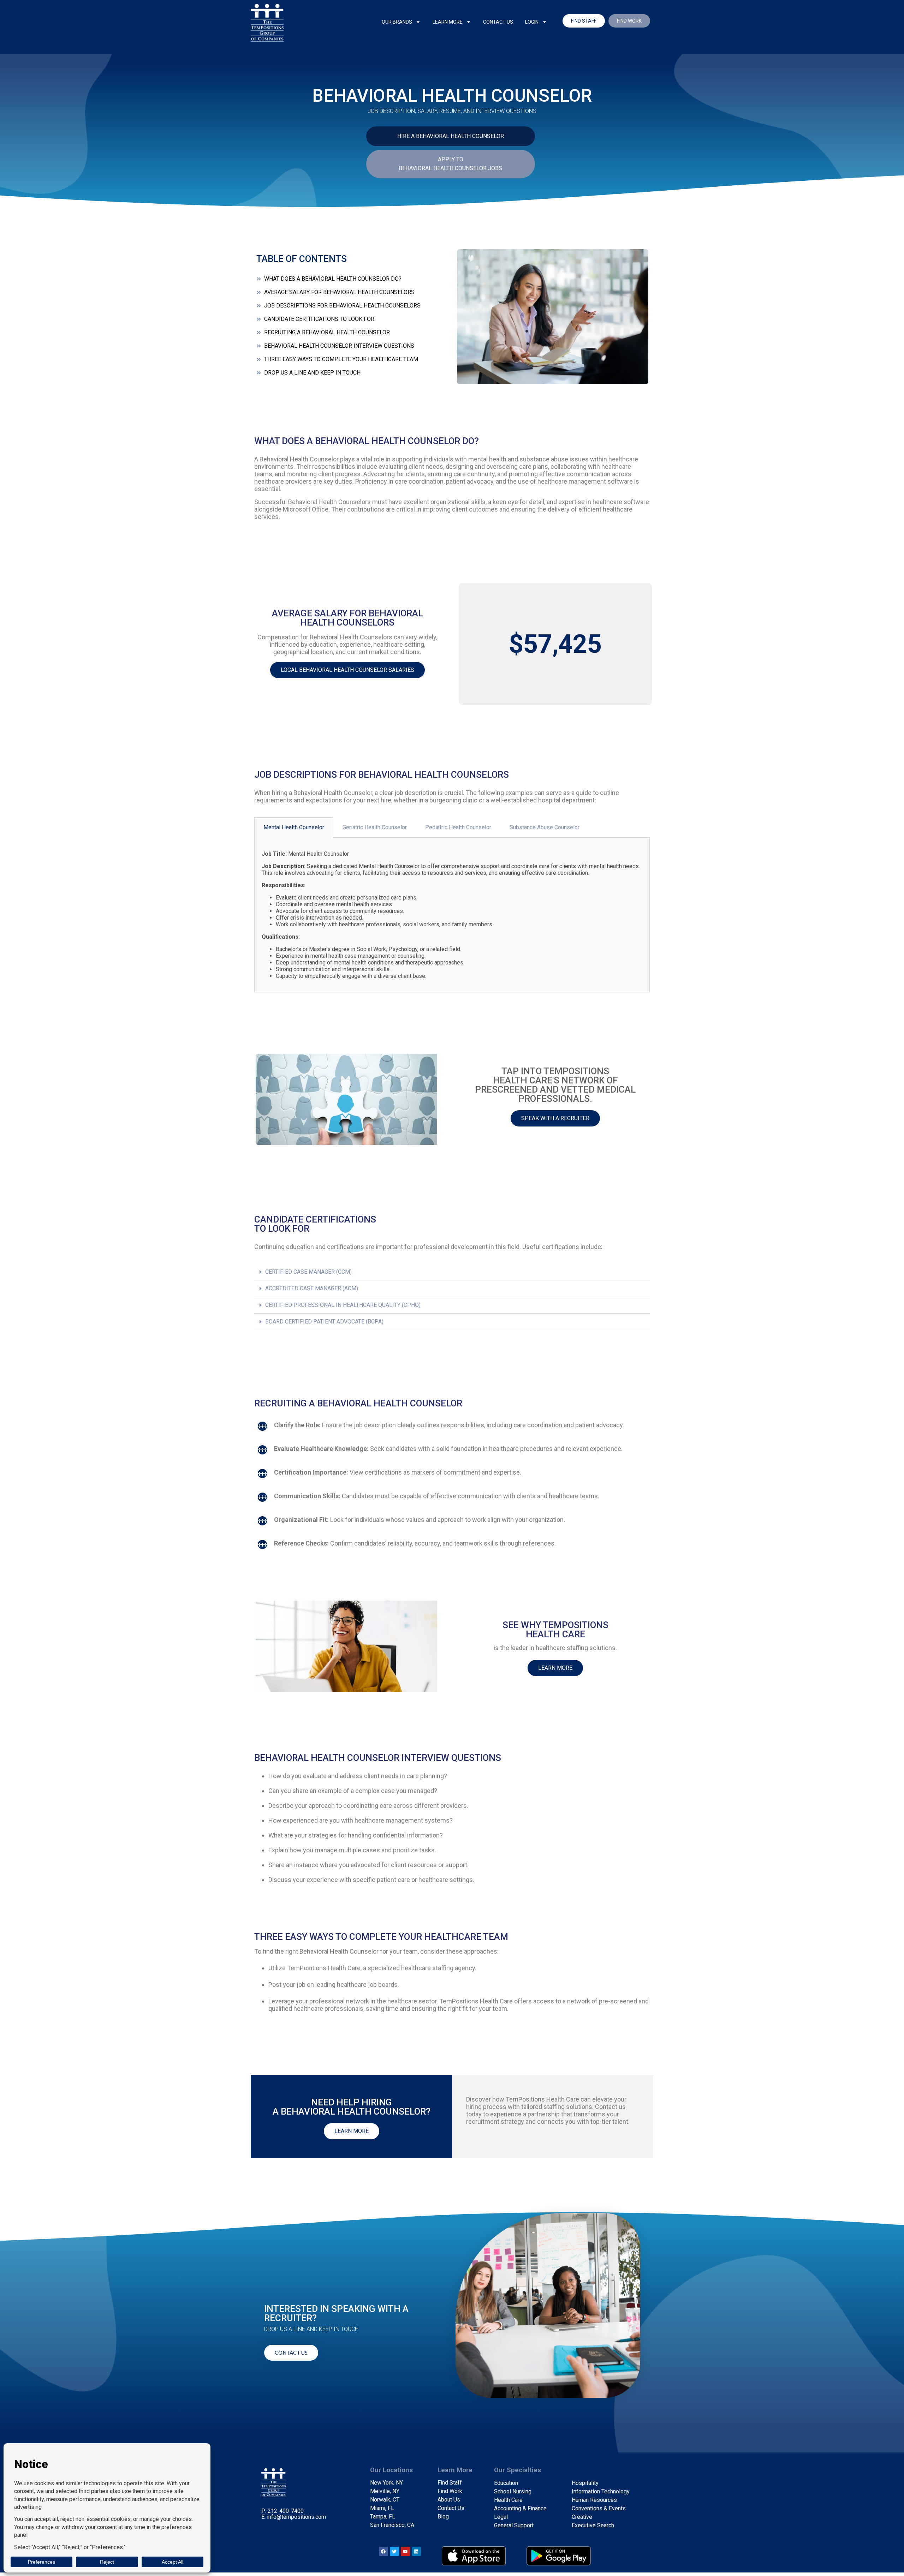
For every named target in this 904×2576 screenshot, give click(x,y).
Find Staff (450, 2483)
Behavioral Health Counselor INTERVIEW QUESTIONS (339, 346)
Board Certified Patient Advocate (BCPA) (324, 1322)
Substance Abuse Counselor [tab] (545, 827)
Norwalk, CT (385, 2500)
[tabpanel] (452, 915)
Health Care (508, 2500)
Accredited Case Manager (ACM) (312, 1288)
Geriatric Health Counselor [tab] (375, 827)
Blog (443, 2517)
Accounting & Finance (520, 2508)
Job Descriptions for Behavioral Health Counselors (342, 306)
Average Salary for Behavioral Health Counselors (339, 292)
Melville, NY (385, 2491)
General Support (514, 2525)
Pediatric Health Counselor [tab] (458, 827)
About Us (449, 2500)
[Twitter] (394, 2551)
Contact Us (498, 22)
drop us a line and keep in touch (312, 373)
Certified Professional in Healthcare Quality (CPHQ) (343, 1305)
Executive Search (593, 2525)
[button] (452, 1272)
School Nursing (513, 2491)
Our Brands (397, 22)
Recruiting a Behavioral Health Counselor (327, 332)
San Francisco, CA (392, 2525)
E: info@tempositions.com (294, 2517)
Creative (582, 2517)
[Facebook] (383, 2551)
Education (506, 2483)
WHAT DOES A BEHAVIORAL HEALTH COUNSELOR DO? (333, 279)
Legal (501, 2517)
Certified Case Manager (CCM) (308, 1272)
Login (532, 22)
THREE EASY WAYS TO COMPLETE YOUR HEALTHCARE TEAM (341, 359)
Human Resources (594, 2500)
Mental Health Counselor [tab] (294, 827)
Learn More (448, 22)
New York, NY (386, 2483)
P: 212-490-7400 (282, 2511)
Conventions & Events (599, 2508)
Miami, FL (382, 2508)
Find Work (450, 2491)
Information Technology (601, 2491)
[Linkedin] (416, 2551)
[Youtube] (405, 2551)
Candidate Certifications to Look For (319, 319)
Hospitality (585, 2483)
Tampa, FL (383, 2517)
